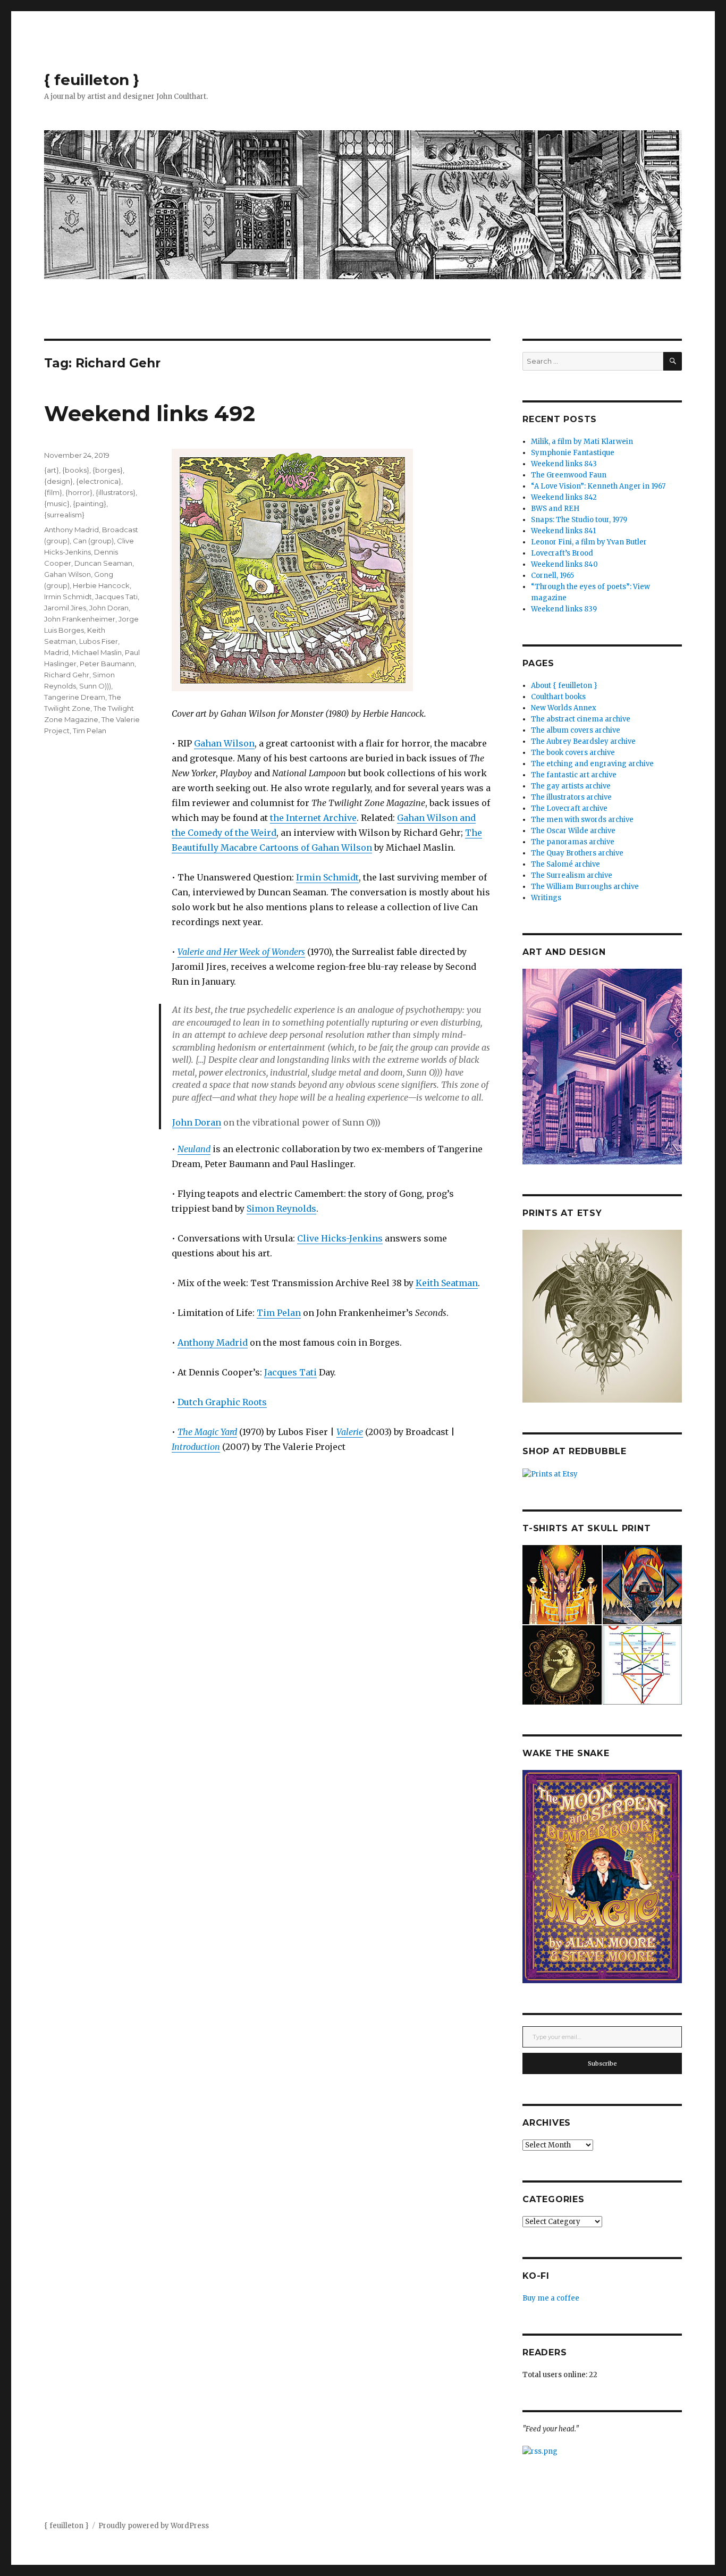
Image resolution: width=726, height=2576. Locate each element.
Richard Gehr (67, 675)
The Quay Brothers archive (577, 853)
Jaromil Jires (65, 608)
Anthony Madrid (213, 1342)
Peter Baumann (107, 664)
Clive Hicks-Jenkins (340, 1238)
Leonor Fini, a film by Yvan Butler (589, 542)
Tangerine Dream (75, 697)
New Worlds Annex (564, 708)
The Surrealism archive (572, 875)
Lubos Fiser (99, 641)
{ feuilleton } (92, 80)
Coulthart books (558, 697)
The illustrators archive (571, 797)
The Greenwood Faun (569, 475)
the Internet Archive (313, 818)
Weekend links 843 (564, 464)
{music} (57, 504)
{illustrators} (116, 492)
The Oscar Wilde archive (573, 831)
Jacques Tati (290, 1372)
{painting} (90, 504)
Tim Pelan (279, 1313)
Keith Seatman (447, 1283)
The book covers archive (573, 753)
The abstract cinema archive (581, 719)
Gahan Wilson (224, 743)
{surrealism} (64, 515)
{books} (76, 470)
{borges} (108, 470)
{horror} (79, 492)
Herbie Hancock (101, 585)
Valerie (350, 1432)
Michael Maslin (97, 652)
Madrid (56, 652)
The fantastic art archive (574, 775)
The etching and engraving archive (592, 764)
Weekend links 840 (564, 564)
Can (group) (93, 541)
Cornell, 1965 (552, 576)
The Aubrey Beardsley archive (583, 741)
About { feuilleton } (564, 686)
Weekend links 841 (563, 531)
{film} (53, 492)
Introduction (196, 1447)
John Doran (197, 1122)
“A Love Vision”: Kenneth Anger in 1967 (598, 486)
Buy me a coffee (551, 2298)
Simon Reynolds (281, 1209)
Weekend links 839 (564, 609)
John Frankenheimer (80, 619)
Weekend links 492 (150, 413)
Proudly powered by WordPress (154, 2526)
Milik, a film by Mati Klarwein (582, 442)
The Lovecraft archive (569, 808)
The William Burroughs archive (585, 887)
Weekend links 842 (564, 497)
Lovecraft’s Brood (562, 553)
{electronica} (99, 481)
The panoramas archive (573, 842)
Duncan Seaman (103, 563)
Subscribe (602, 2063)
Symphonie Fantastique (573, 453)
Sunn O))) (95, 686)
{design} (58, 481)
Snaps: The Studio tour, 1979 (579, 520)
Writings (546, 898)
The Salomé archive (565, 864)
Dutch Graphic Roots (222, 1402)
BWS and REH (555, 509)
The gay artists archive (571, 786)
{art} (52, 470)
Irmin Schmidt (327, 877)
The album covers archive (576, 730)
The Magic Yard (207, 1432)
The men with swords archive (582, 820)
